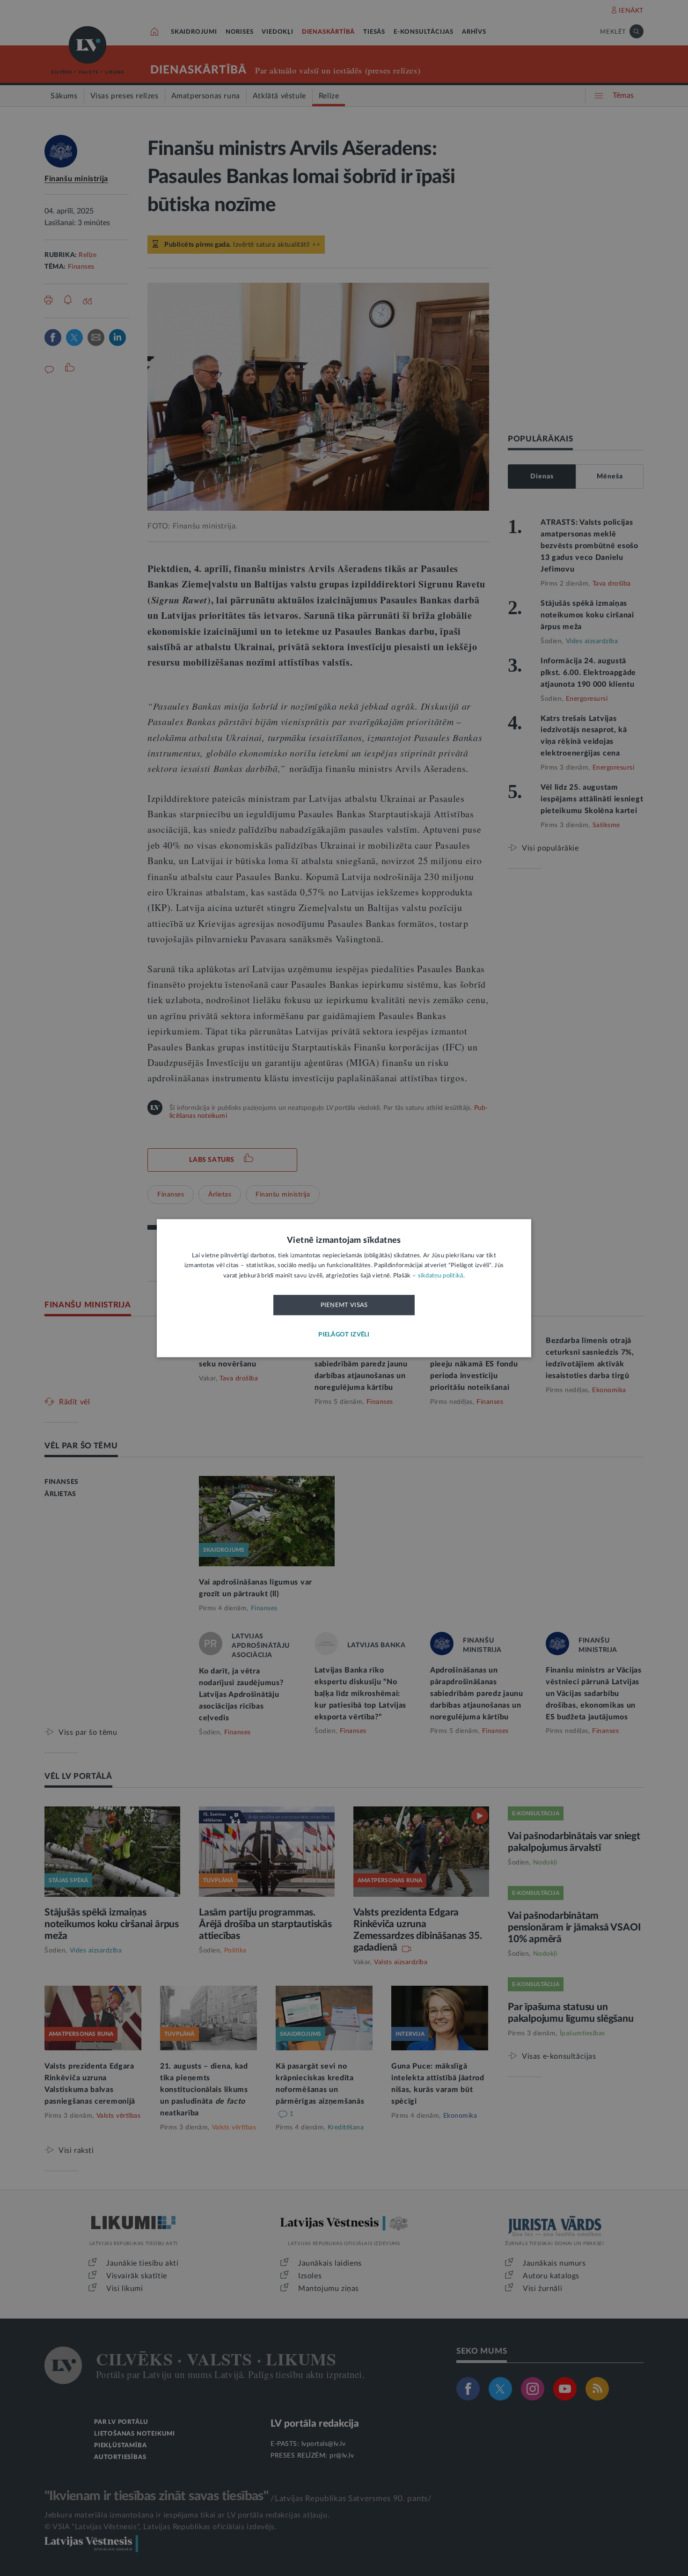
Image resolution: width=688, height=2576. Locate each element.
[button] (344, 1335)
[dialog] (344, 1288)
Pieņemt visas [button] (344, 1306)
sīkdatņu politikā (441, 1276)
